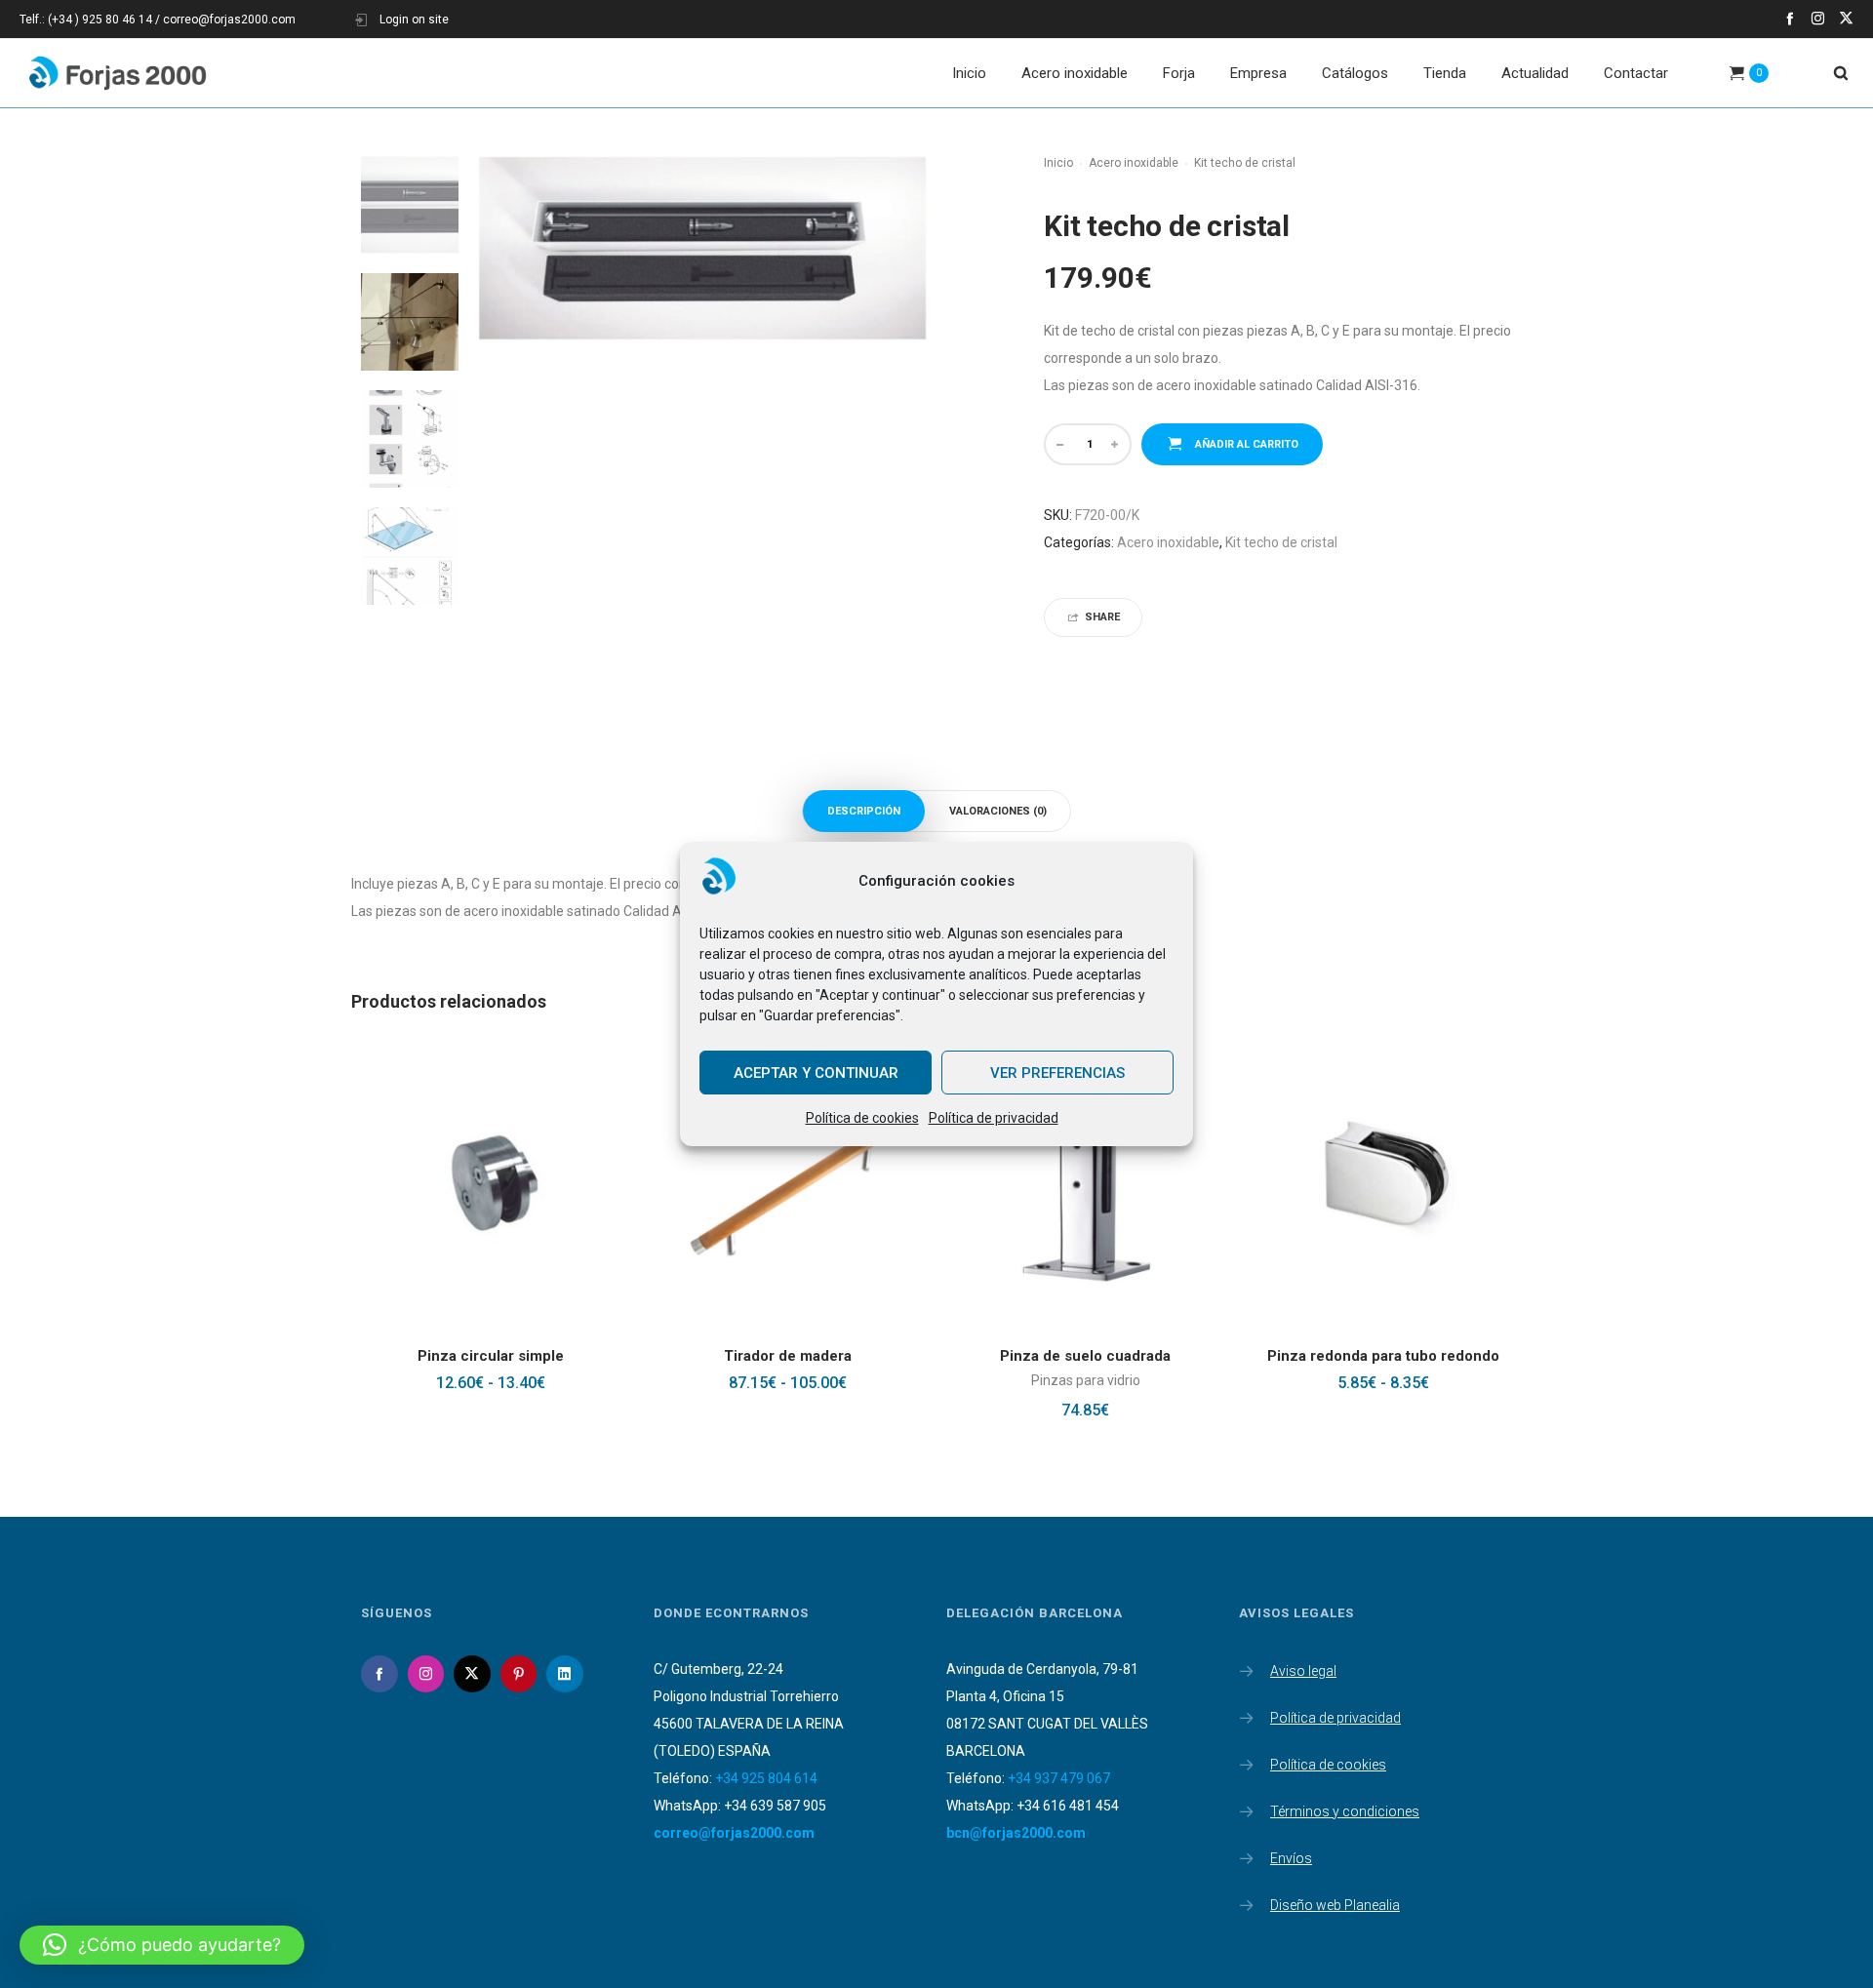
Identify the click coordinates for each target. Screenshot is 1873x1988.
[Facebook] (1790, 18)
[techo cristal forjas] (410, 556)
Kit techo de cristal (1281, 542)
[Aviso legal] (1375, 1673)
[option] (410, 205)
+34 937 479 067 (1059, 1778)
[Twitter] (1846, 18)
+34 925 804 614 (766, 1778)
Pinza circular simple (491, 1356)
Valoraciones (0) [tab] (998, 811)
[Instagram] (1818, 18)
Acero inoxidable (1134, 163)
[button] (162, 1945)
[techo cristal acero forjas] (410, 322)
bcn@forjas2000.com (1016, 1833)
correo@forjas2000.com (734, 1833)
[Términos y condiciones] (1375, 1808)
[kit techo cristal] (410, 205)
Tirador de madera (788, 1356)
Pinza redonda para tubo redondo (1383, 1356)
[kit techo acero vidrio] (410, 439)
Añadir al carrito (1247, 444)
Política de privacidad (994, 1118)
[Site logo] (117, 73)
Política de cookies (862, 1118)
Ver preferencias (1057, 1073)
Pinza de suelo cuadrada (1085, 1356)
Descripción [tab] (864, 811)
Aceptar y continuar (816, 1073)
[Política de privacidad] (1375, 1714)
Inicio (1058, 163)
